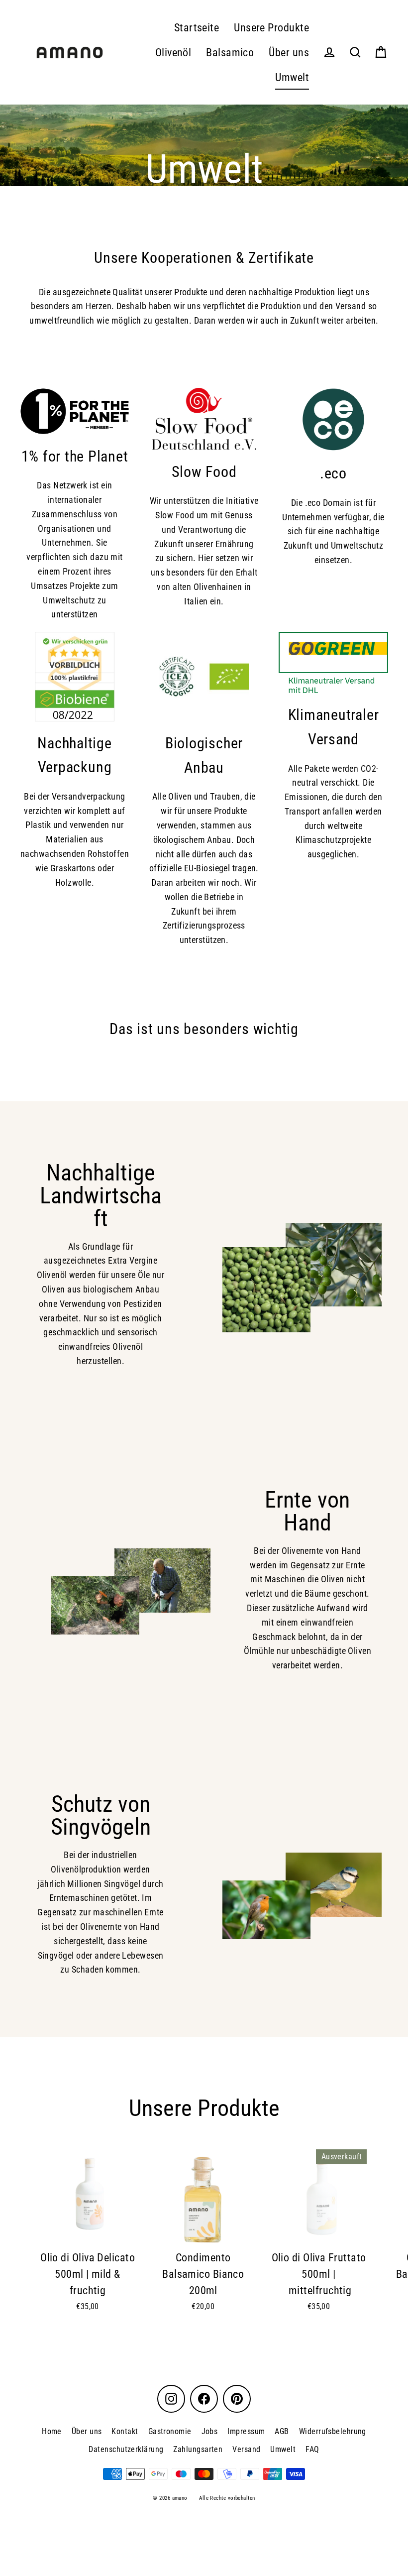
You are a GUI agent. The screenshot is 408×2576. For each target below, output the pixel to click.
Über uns (289, 53)
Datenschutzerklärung (126, 2449)
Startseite (197, 28)
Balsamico (230, 53)
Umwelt (292, 77)
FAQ (312, 2449)
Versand (246, 2449)
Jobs (210, 2431)
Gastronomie (170, 2431)
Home (52, 2431)
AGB (282, 2431)
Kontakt (125, 2431)
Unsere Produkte (271, 28)
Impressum (246, 2431)
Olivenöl (173, 53)
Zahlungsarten (198, 2449)
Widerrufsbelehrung (333, 2431)
